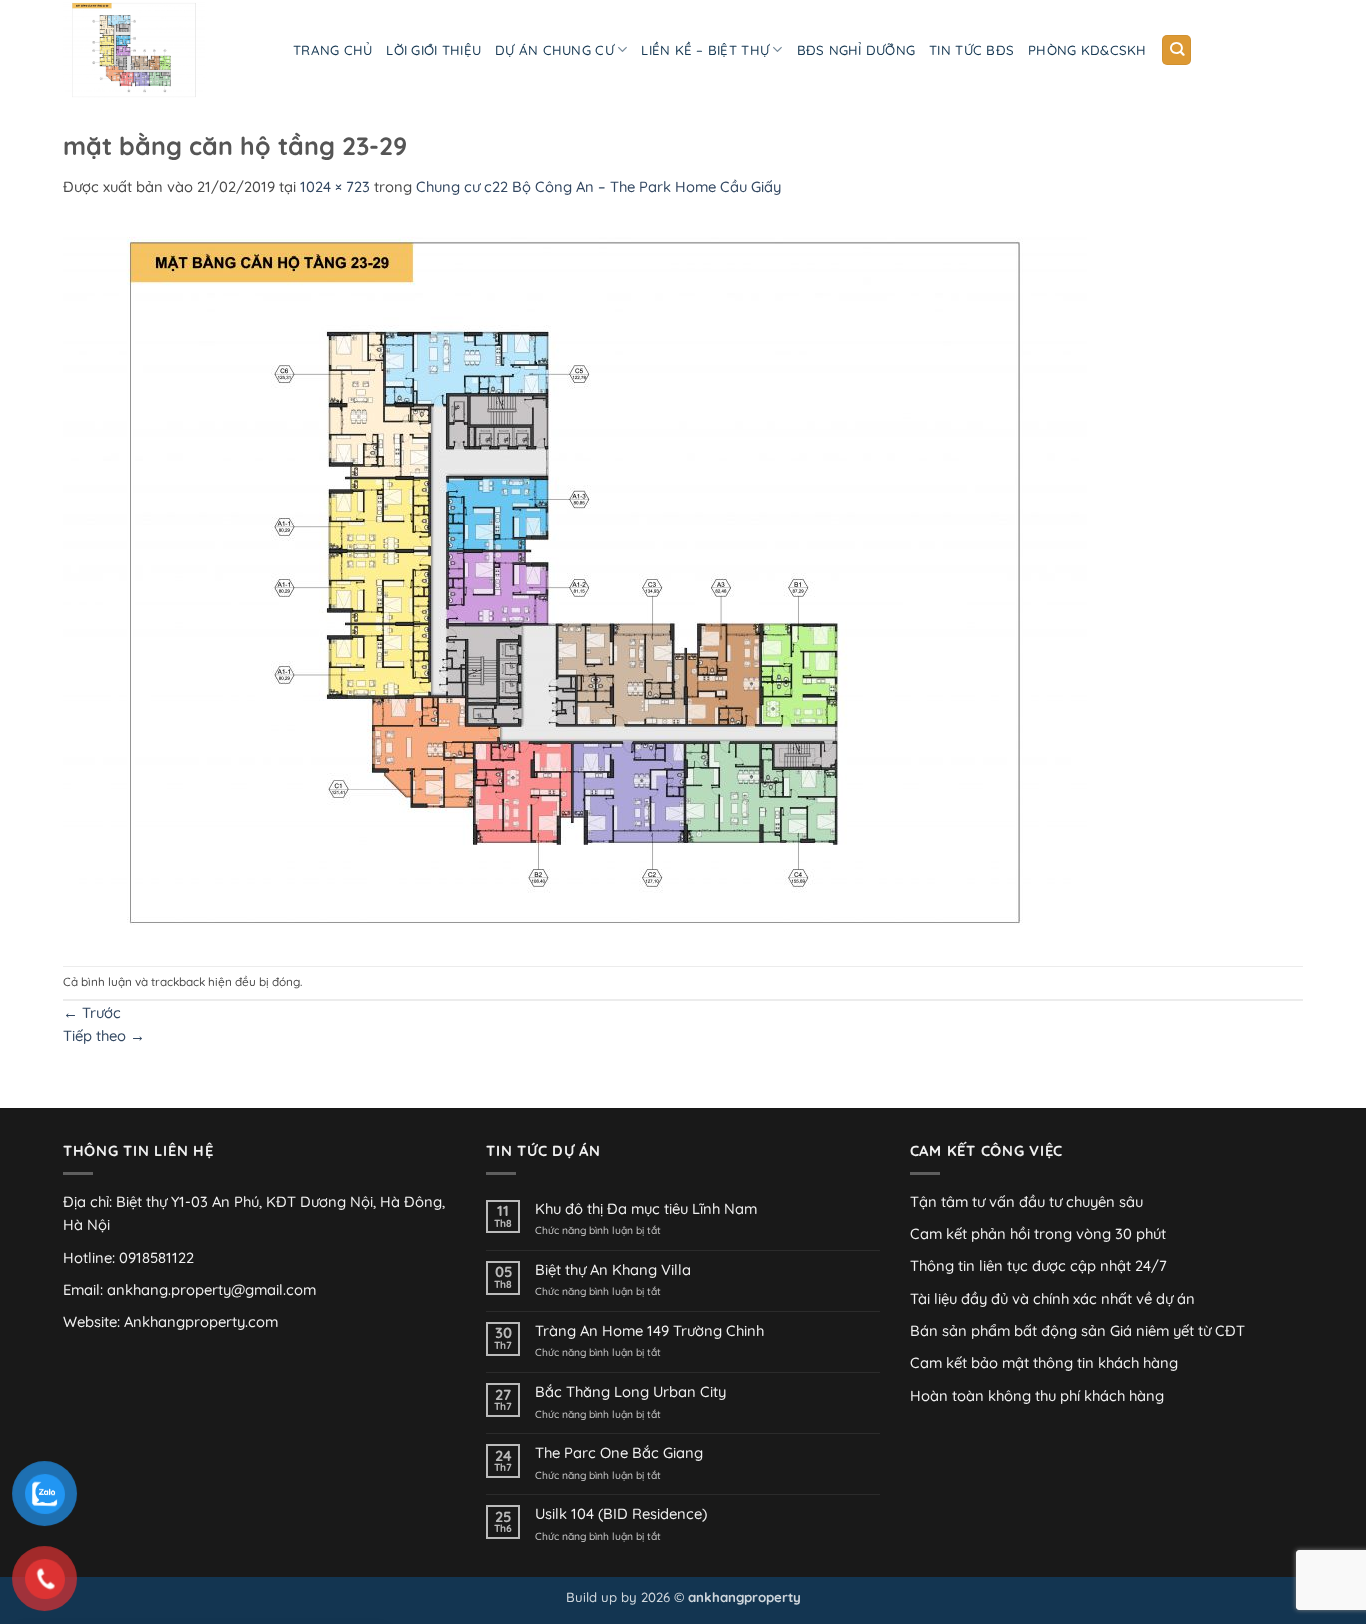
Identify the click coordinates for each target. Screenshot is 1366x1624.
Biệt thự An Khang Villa (613, 1270)
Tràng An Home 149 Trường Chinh (649, 1331)
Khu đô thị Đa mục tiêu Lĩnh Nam (646, 1209)
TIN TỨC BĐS (971, 50)
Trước (92, 1012)
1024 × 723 (335, 186)
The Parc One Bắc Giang (619, 1453)
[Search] (1176, 50)
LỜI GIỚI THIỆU (433, 50)
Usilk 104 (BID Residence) (621, 1514)
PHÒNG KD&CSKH (1087, 50)
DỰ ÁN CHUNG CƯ (554, 50)
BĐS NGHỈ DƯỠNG (856, 50)
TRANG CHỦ (332, 50)
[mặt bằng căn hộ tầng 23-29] (575, 580)
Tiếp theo (104, 1035)
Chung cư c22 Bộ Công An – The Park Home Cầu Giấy (598, 186)
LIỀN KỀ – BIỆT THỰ (705, 50)
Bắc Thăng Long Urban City (630, 1392)
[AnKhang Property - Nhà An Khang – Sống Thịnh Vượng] (163, 50)
